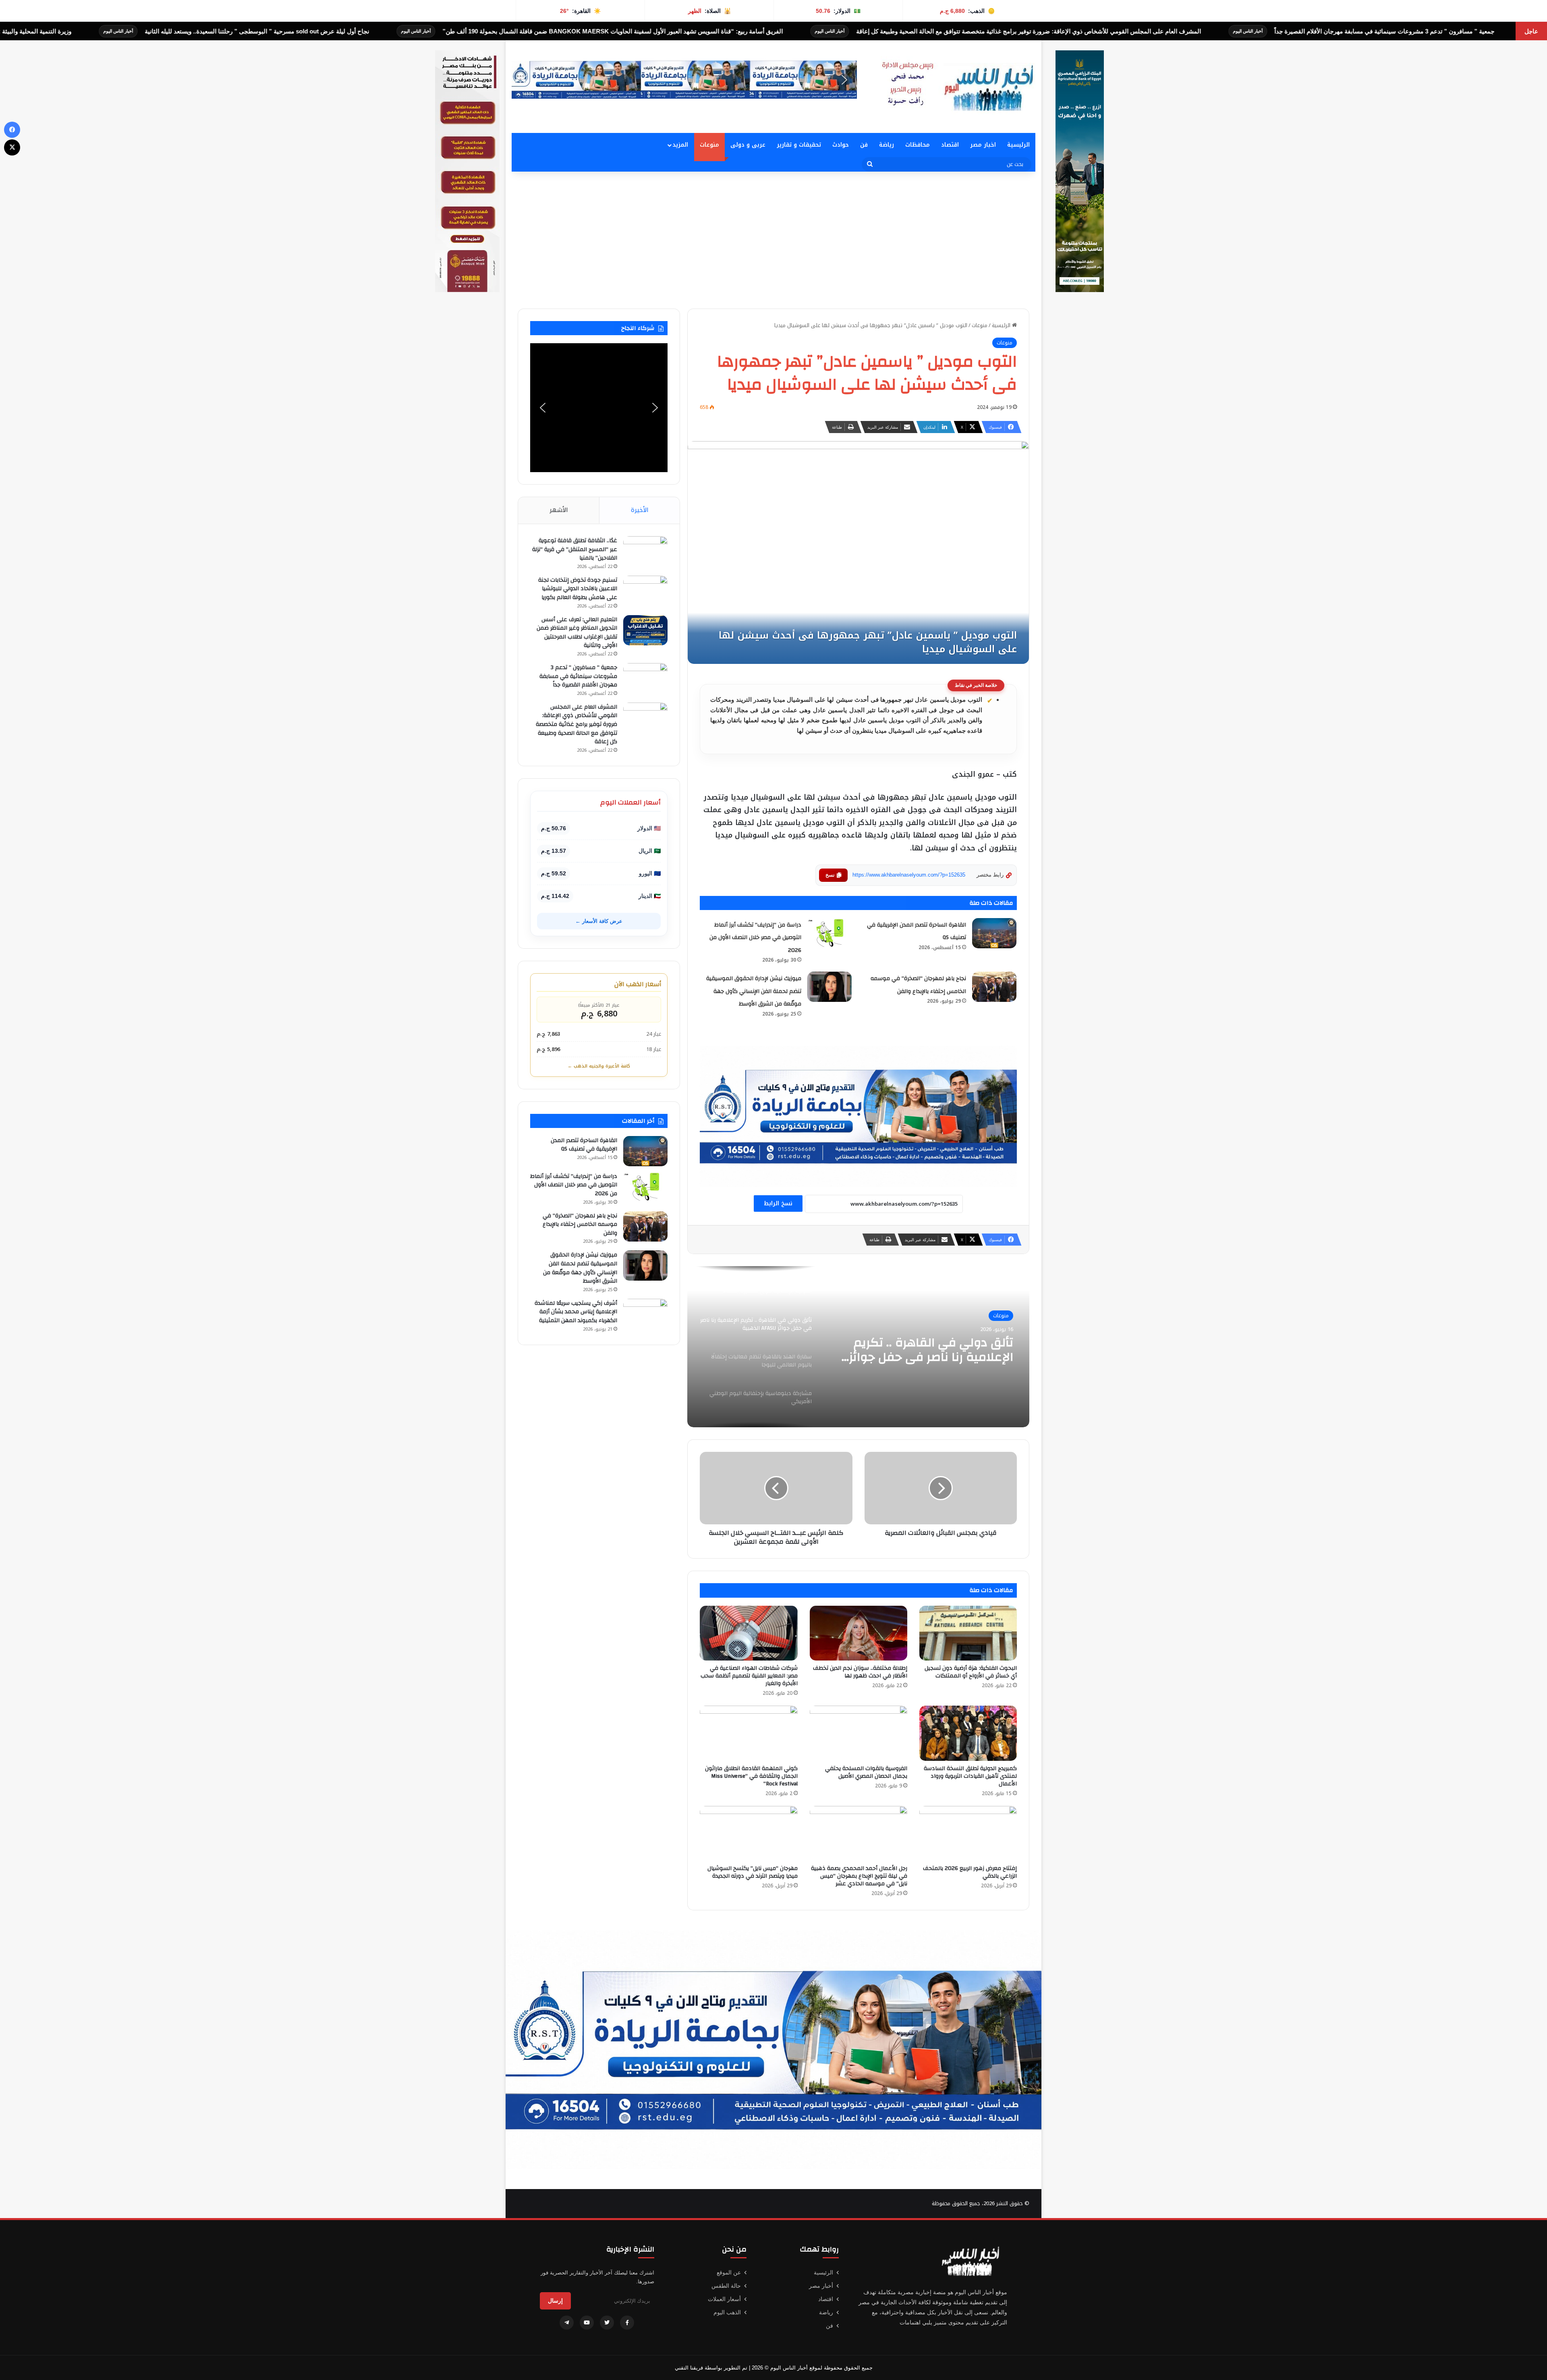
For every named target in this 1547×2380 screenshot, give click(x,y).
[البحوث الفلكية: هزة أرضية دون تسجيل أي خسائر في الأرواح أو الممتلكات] (968, 1633)
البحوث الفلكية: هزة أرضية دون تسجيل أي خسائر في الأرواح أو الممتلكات (971, 1672)
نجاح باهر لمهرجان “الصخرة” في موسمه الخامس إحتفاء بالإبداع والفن (580, 1224)
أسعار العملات (724, 2299)
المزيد (680, 145)
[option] (858, 1347)
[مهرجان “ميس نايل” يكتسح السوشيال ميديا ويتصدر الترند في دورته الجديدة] (749, 1834)
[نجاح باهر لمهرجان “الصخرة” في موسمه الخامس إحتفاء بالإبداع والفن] (994, 987)
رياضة (887, 145)
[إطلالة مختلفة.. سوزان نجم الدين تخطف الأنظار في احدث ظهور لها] (859, 1633)
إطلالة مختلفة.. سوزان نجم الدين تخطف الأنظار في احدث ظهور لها (860, 1672)
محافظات (918, 145)
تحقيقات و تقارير (799, 145)
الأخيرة (640, 510)
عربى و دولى (748, 145)
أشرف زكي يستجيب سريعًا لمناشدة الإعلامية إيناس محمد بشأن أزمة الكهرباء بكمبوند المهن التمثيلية (576, 1312)
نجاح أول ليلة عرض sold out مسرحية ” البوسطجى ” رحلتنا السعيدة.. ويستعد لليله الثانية (673, 31)
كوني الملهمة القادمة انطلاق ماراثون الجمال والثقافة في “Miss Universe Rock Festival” (751, 1776)
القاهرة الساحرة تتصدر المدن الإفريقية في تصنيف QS (584, 1145)
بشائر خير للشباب (30, 31)
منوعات (709, 145)
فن (864, 145)
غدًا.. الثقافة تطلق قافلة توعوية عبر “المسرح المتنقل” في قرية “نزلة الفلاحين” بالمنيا (575, 549)
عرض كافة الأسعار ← (599, 921)
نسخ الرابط (778, 1203)
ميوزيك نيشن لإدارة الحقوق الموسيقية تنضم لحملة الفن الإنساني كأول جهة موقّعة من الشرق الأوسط (754, 991)
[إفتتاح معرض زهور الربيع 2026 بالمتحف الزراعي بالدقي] (968, 1834)
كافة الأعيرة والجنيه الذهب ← (599, 1066)
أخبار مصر (821, 2286)
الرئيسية (1018, 145)
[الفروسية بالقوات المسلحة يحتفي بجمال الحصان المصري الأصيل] (859, 1733)
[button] (684, 80)
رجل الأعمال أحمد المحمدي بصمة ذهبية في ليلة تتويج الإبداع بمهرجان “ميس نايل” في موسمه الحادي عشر (859, 1876)
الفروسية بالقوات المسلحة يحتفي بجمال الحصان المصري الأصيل (866, 1772)
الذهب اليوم (727, 2312)
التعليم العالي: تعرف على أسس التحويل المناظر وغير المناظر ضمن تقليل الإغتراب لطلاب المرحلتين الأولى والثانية (577, 633)
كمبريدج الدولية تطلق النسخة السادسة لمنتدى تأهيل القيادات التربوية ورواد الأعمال (970, 1776)
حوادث (841, 145)
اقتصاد (950, 145)
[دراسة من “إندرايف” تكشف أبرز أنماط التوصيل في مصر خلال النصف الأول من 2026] (829, 933)
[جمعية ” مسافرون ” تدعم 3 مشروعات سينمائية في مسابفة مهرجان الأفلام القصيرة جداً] (645, 678)
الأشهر (559, 510)
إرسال (555, 2301)
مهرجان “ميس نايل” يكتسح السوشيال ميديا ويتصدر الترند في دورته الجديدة (753, 1872)
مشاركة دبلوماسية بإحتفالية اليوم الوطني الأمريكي (921, 1350)
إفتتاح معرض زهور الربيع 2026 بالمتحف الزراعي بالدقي (970, 1872)
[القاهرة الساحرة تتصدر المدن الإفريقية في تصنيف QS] (994, 933)
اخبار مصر (983, 145)
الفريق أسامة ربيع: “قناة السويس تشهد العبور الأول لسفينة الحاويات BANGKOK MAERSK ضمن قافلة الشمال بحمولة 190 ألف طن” (1029, 31)
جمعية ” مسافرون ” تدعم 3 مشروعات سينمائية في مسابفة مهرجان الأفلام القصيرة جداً (578, 676)
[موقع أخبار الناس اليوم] (955, 87)
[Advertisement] (773, 240)
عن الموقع (729, 2272)
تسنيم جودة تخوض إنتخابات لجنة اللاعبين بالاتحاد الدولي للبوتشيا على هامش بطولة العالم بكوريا (578, 589)
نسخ (830, 875)
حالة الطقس (726, 2286)
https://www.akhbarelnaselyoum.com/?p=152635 (909, 875)
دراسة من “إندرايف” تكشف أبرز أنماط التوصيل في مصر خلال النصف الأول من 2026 (755, 938)
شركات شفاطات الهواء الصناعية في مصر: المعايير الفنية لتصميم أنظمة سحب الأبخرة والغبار (749, 1676)
